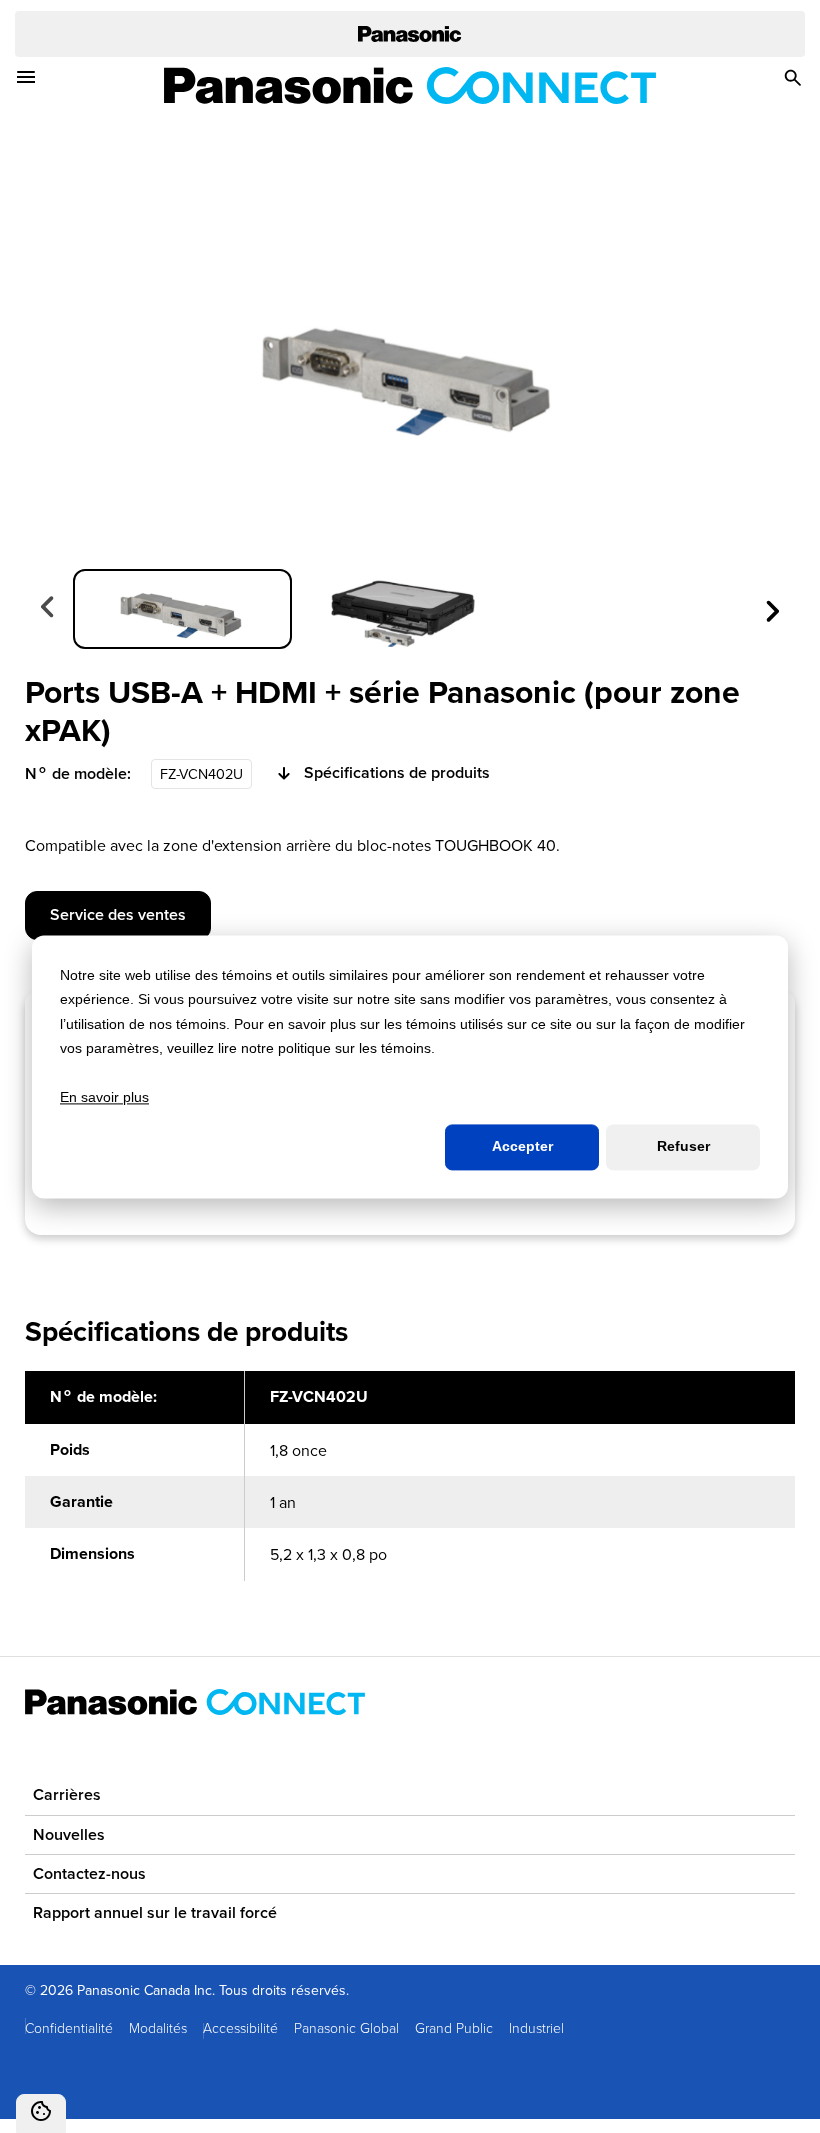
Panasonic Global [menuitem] (346, 2027)
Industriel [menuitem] (536, 2027)
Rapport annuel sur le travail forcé (155, 1912)
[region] (410, 1487)
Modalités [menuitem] (158, 2027)
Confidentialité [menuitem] (69, 2027)
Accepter (522, 1147)
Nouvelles (69, 1834)
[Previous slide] (49, 609)
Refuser (683, 1147)
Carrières (67, 1794)
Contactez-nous (89, 1873)
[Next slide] (771, 609)
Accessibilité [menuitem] (240, 2027)
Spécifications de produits (397, 773)
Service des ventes (118, 914)
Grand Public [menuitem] (454, 2027)
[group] (182, 609)
